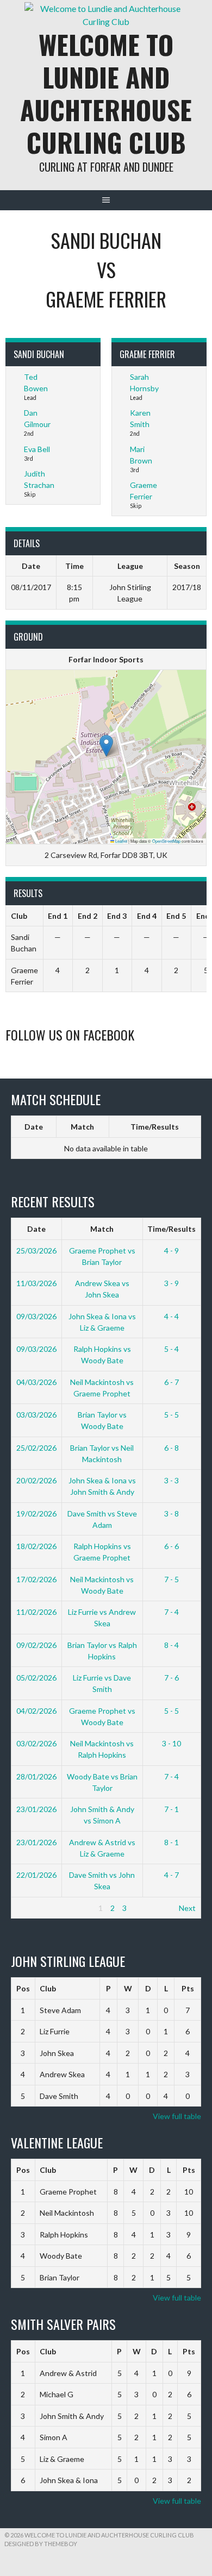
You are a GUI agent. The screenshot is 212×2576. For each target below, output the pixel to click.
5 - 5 (172, 1415)
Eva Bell (37, 449)
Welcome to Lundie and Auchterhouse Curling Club (106, 93)
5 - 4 (172, 1349)
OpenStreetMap (166, 841)
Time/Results (155, 1127)
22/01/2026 (36, 1875)
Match (82, 1127)
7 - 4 (172, 1612)
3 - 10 (172, 1743)
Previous (31, 1908)
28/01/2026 (36, 1776)
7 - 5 (172, 1579)
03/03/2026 (36, 1415)
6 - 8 (172, 1448)
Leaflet (121, 841)
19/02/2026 (36, 1513)
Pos (23, 1988)
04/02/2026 (36, 1711)
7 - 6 (172, 1678)
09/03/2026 (36, 1316)
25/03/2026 (36, 1251)
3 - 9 (172, 1283)
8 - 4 (172, 1645)
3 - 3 (172, 1480)
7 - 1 (172, 1809)
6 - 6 (172, 1546)
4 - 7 (172, 1875)
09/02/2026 (36, 1645)
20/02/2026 (36, 1480)
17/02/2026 (36, 1579)
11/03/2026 (36, 1283)
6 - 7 (172, 1382)
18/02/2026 (36, 1546)
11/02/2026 (36, 1612)
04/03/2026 (36, 1382)
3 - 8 (172, 1513)
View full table (177, 2116)
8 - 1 (172, 1842)
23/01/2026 (36, 1809)
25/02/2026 (36, 1448)
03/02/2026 (36, 1743)
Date (34, 1127)
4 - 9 (172, 1251)
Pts (188, 1988)
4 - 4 (172, 1316)
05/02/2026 (36, 1678)
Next (187, 1908)
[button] (106, 746)
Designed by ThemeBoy (41, 2544)
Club (48, 1988)
